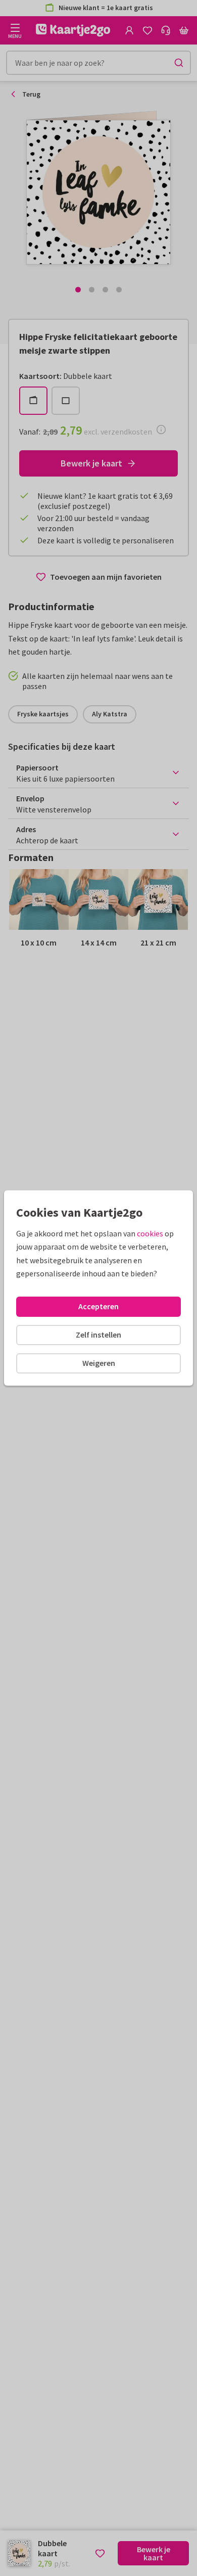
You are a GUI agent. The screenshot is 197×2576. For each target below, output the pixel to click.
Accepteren (98, 1306)
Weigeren (99, 1363)
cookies (150, 1233)
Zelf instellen (98, 1335)
